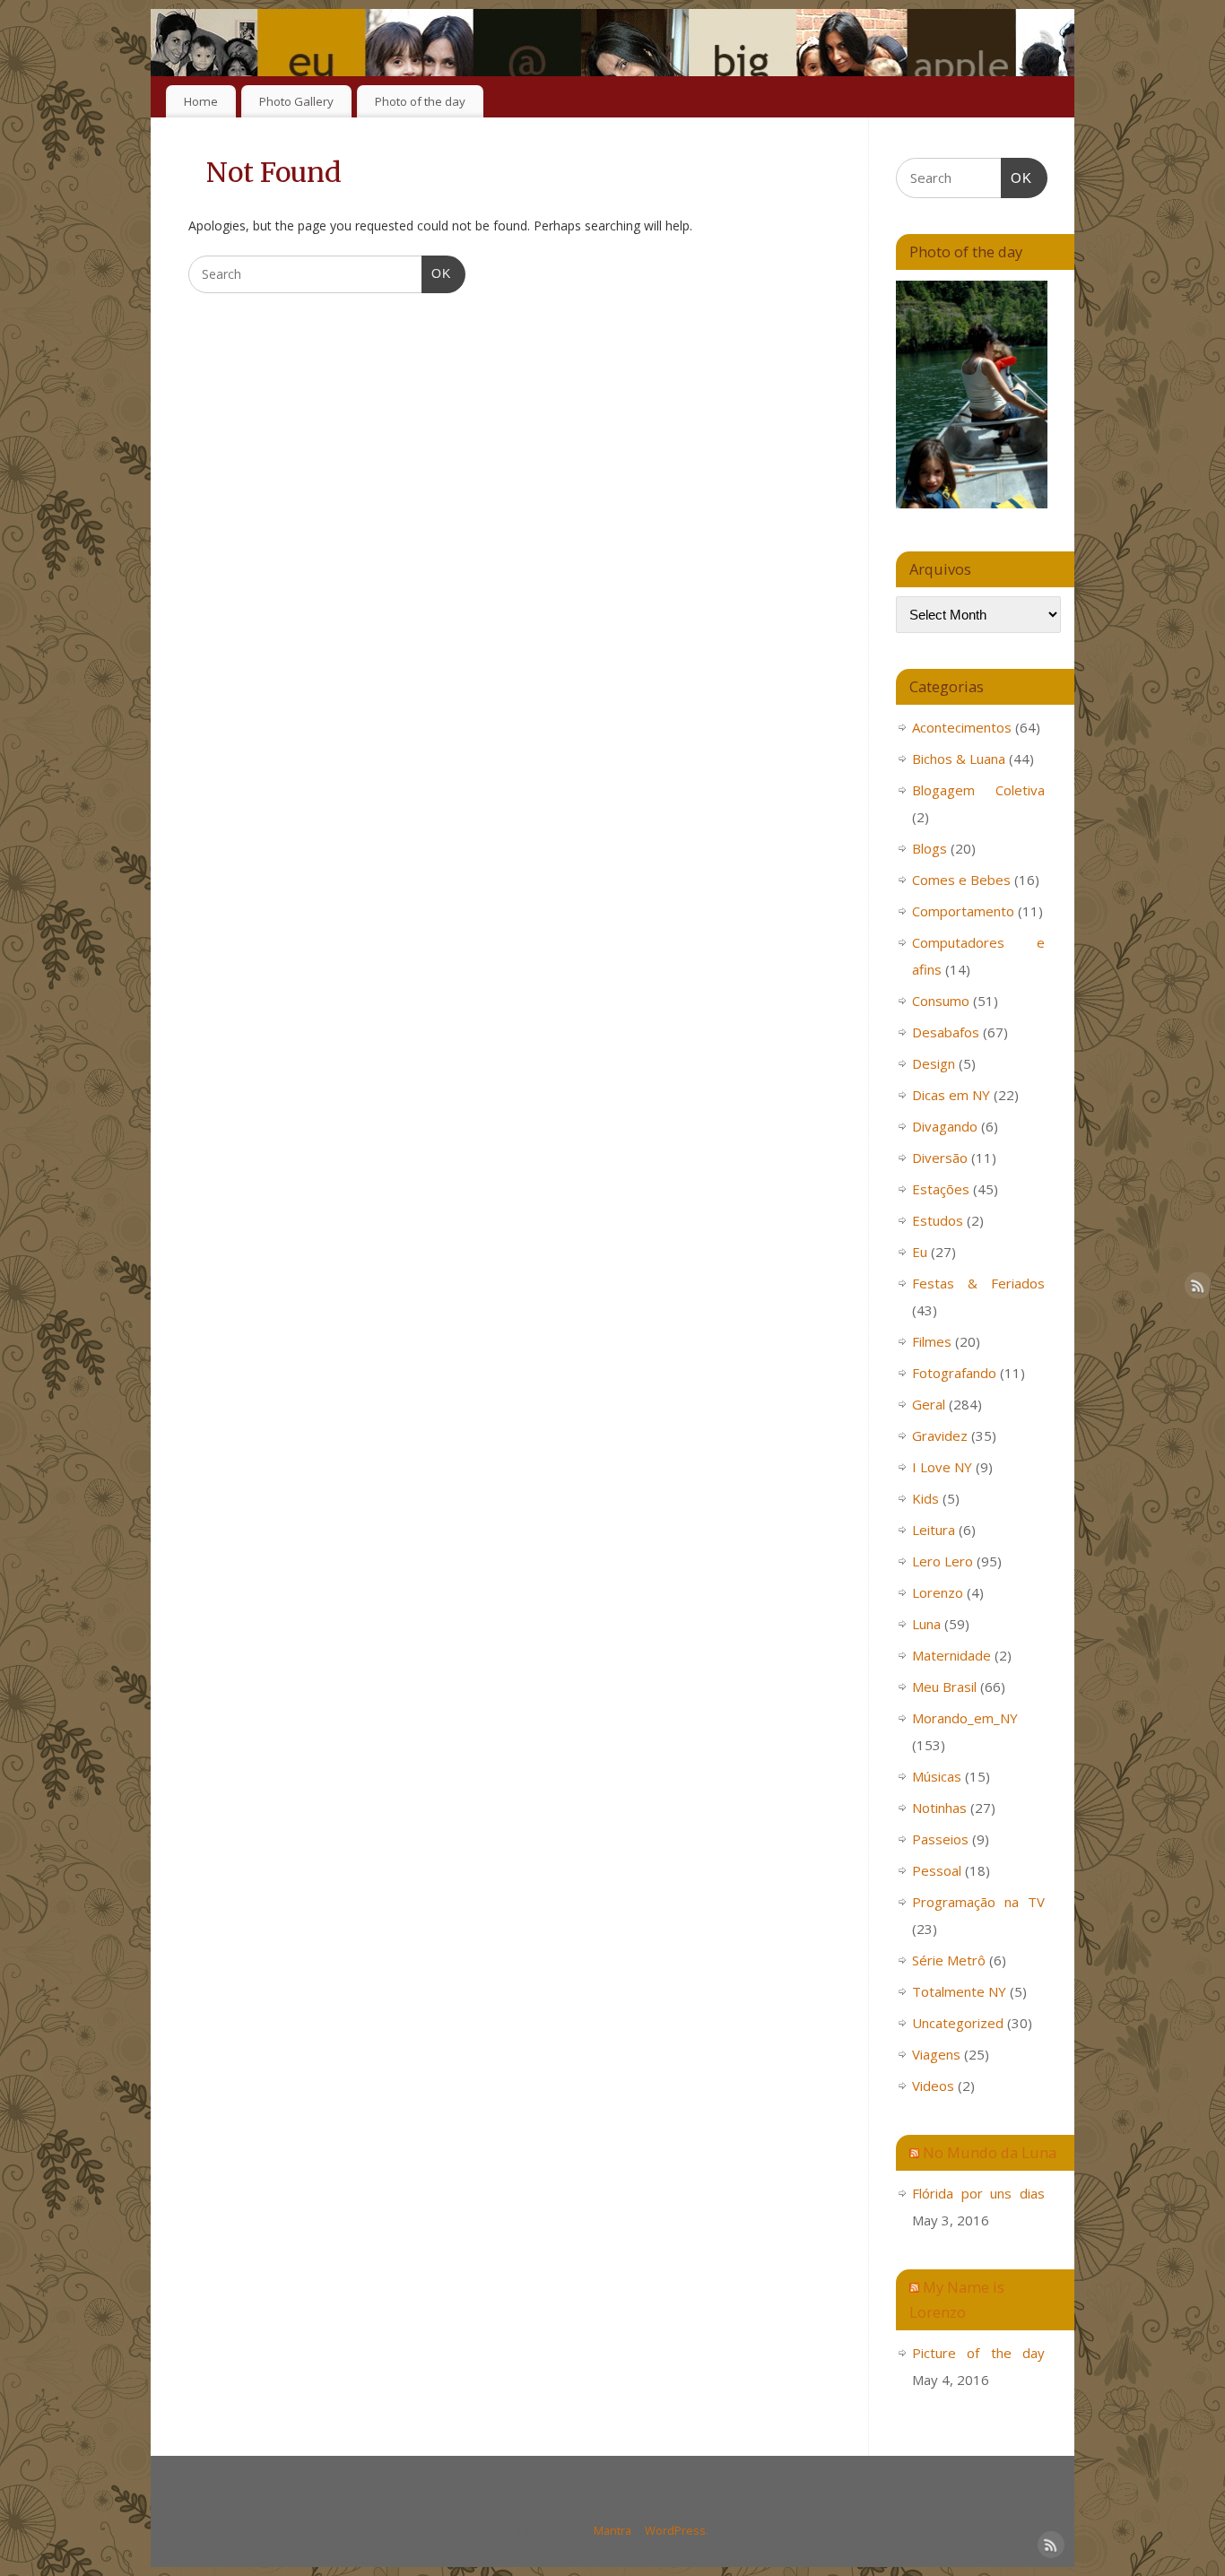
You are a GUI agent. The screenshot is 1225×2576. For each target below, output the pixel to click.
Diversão (940, 1158)
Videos (933, 2086)
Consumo (941, 1001)
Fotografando (954, 1373)
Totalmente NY (959, 1991)
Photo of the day (420, 101)
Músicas (937, 1776)
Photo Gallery (296, 101)
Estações (941, 1189)
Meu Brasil (944, 1687)
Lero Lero (943, 1561)
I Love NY (942, 1467)
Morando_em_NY (965, 1718)
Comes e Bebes (961, 880)
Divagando (945, 1126)
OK (436, 273)
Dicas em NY (951, 1095)
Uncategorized (958, 2023)
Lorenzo (938, 1592)
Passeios (940, 1839)
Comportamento (963, 911)
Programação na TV (978, 1902)
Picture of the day (978, 2353)
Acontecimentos (962, 727)
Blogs (930, 848)
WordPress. (677, 2531)
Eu (920, 1252)
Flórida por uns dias (978, 2193)
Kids (925, 1498)
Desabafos (946, 1032)
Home (201, 101)
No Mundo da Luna (990, 2152)
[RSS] (1047, 39)
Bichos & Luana (959, 759)
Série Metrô (949, 1960)
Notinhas (939, 1808)
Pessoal (937, 1870)
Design (934, 1063)
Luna (926, 1624)
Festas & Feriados (978, 1283)
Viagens (936, 2054)
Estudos (938, 1220)
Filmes (932, 1341)
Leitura (934, 1530)
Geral (929, 1404)
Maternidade (951, 1655)
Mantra (612, 2531)
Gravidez (940, 1435)
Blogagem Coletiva (978, 790)
